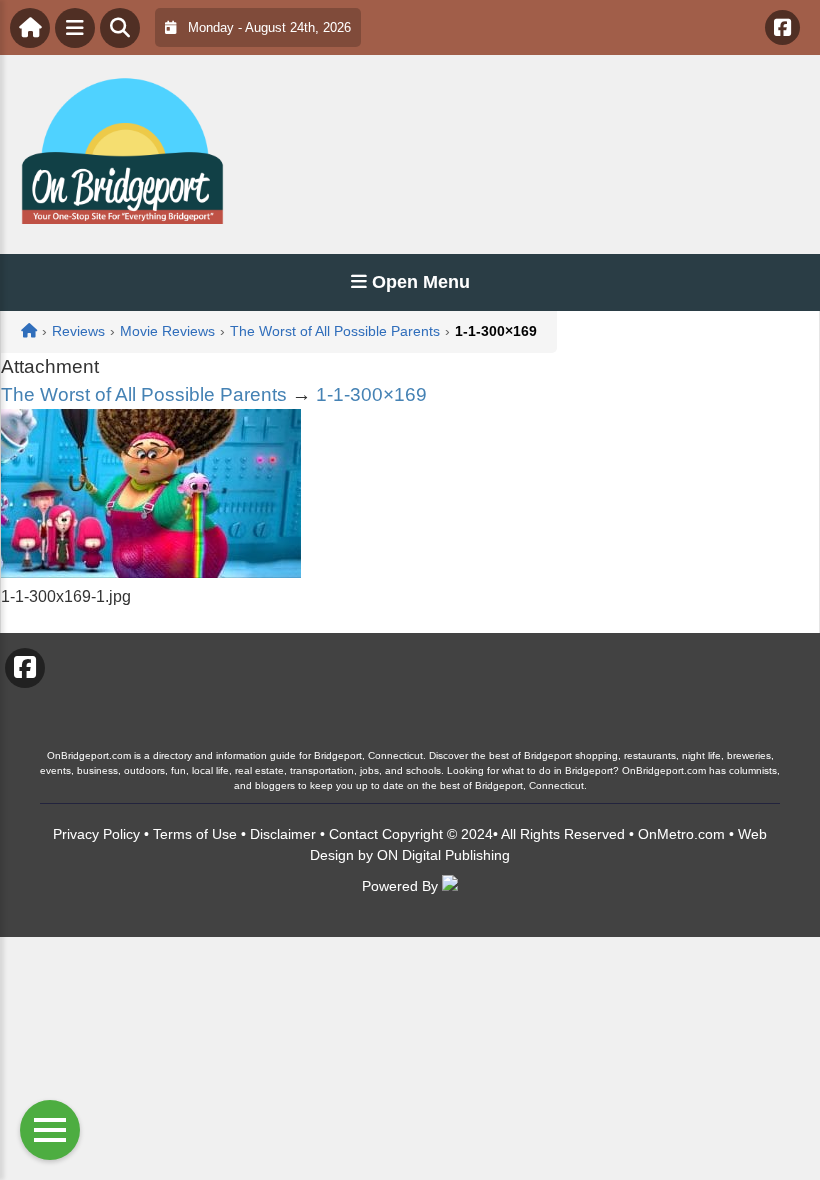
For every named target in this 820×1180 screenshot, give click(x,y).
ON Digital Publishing (443, 855)
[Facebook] (782, 27)
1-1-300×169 (371, 394)
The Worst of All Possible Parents (144, 394)
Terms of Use (195, 834)
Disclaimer (283, 834)
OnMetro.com (681, 834)
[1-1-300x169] (151, 572)
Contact (353, 834)
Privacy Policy (96, 834)
